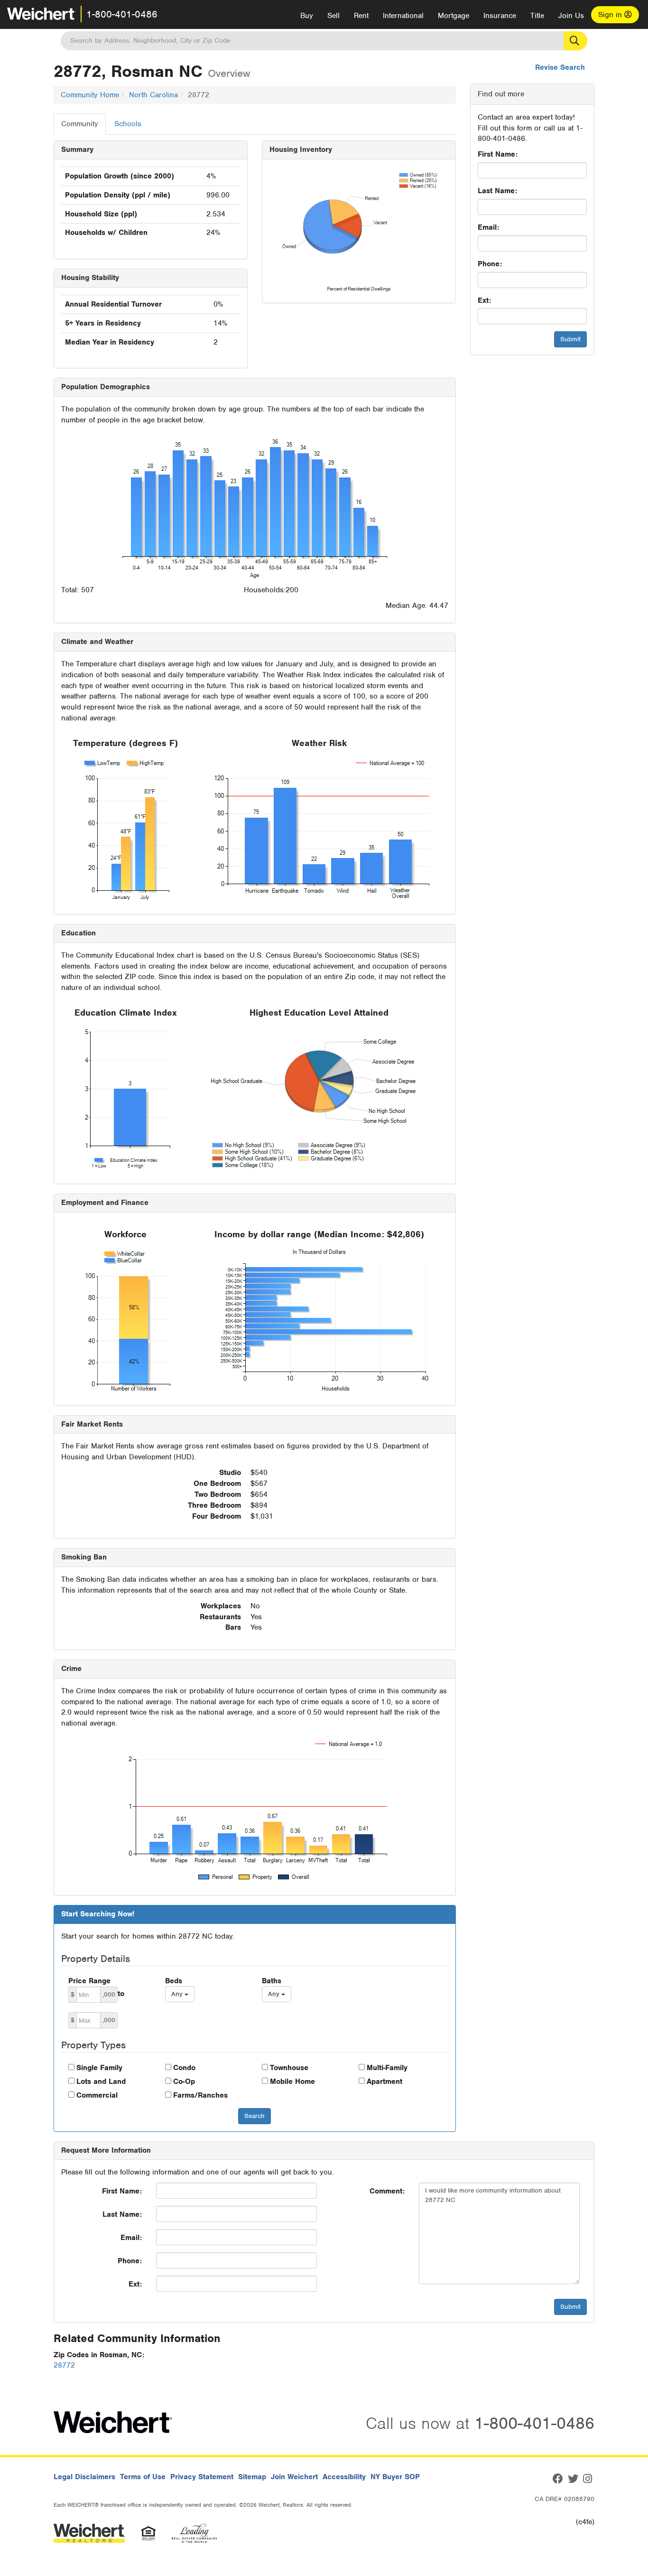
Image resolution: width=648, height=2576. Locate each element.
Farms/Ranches (200, 2095)
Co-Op (184, 2081)
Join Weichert (294, 2477)
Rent (361, 16)
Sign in (611, 15)
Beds (174, 1981)
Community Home (90, 95)
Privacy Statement (202, 2477)
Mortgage (454, 16)
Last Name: (497, 191)
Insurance (500, 16)
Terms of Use (143, 2477)
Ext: (484, 300)
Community (80, 124)
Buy (307, 16)
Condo (184, 2068)
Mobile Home (292, 2081)
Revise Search (560, 67)
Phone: (490, 264)
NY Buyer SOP (395, 2477)
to (121, 1994)
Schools (128, 124)
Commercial (97, 2095)
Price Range (89, 1981)
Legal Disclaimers (84, 2477)
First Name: (498, 154)
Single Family (99, 2068)
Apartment (384, 2081)
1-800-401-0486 (122, 14)
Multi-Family (387, 2068)
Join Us (571, 16)
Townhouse (289, 2068)
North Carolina (153, 95)
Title (537, 16)
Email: (488, 227)
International (403, 16)
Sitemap (252, 2477)
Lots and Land (101, 2081)
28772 (64, 2365)
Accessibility (344, 2477)
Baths (272, 1981)
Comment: (387, 2191)
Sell (333, 16)
